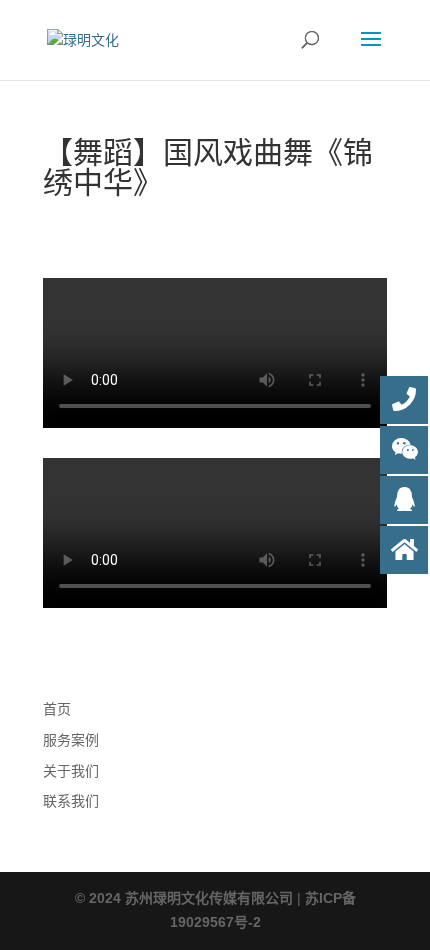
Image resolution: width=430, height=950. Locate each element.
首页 (57, 709)
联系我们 (71, 801)
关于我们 (71, 771)
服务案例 (71, 740)
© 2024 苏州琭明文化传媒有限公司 (184, 898)
